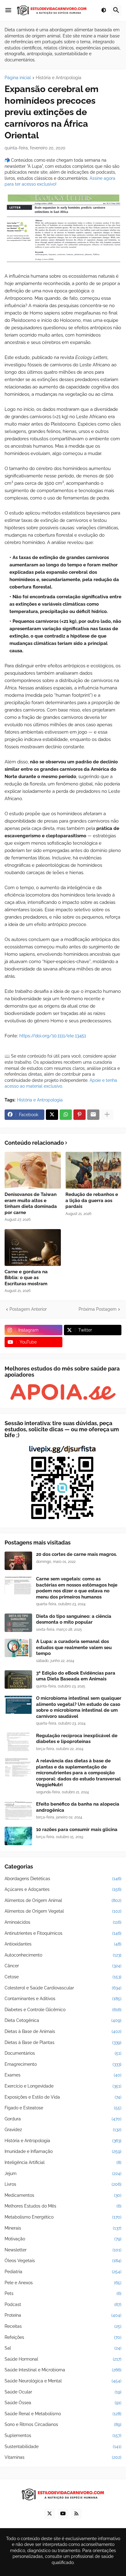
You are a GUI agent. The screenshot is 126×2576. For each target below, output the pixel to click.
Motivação (63, 2239)
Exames (63, 2075)
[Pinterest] (80, 1115)
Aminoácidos (63, 1922)
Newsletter (63, 2250)
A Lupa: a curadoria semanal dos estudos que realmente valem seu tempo (74, 1647)
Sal (63, 2348)
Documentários (63, 2053)
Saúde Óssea (63, 2403)
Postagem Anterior (28, 1309)
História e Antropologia (59, 78)
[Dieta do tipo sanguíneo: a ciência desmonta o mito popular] (18, 1623)
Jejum (63, 2173)
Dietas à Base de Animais (63, 2031)
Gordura (63, 2119)
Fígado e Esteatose (63, 2108)
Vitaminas (63, 2457)
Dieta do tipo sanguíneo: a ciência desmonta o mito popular (74, 1619)
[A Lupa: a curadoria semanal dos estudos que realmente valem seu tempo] (18, 1648)
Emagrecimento (63, 2064)
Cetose (63, 1977)
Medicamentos (63, 2195)
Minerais (63, 2228)
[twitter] (50, 2514)
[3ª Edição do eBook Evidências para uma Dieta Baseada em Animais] (18, 1679)
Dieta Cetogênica (63, 2020)
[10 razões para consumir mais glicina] (18, 1836)
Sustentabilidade (63, 2447)
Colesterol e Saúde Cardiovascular (63, 1988)
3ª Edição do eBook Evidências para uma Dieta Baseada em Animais (76, 1676)
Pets (63, 2293)
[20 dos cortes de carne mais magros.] (18, 1561)
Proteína (63, 2315)
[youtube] (63, 2514)
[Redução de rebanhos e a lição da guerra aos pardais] (94, 1170)
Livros (63, 2184)
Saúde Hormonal (63, 2359)
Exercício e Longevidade (63, 2086)
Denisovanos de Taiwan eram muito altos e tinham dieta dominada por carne (31, 1203)
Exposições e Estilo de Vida (63, 2097)
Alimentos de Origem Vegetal (63, 1911)
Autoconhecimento (63, 1955)
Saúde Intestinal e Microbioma (63, 2370)
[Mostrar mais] (107, 1115)
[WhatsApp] (66, 1115)
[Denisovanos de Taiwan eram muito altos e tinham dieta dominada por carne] (33, 1170)
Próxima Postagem (98, 1309)
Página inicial (18, 78)
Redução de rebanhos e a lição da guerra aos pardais (92, 1200)
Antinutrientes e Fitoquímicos (63, 1933)
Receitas (63, 2326)
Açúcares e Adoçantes (63, 1889)
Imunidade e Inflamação (63, 2151)
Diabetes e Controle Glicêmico (63, 2010)
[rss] (76, 2514)
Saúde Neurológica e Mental (63, 2381)
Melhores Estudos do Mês (63, 2206)
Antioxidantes (63, 1944)
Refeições (63, 2337)
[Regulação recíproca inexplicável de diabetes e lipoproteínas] (18, 1742)
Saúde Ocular (63, 2392)
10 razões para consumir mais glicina (77, 1830)
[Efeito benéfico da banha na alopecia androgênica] (18, 1811)
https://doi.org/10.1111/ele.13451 (53, 1036)
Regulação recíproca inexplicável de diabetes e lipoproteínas (77, 1739)
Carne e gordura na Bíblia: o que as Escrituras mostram (26, 1278)
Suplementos (63, 2435)
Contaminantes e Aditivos (63, 1999)
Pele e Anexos (63, 2283)
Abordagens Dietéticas (63, 1879)
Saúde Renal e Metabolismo (63, 2414)
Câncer (63, 1966)
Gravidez (63, 2130)
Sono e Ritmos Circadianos (63, 2424)
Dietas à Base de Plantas (63, 2042)
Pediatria (63, 2272)
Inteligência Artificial (63, 2162)
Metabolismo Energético (63, 2217)
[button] (8, 10)
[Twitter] (52, 1115)
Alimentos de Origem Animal (63, 1900)
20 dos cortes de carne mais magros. (76, 1554)
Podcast (63, 2304)
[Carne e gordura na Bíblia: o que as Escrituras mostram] (33, 1248)
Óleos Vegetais (63, 2261)
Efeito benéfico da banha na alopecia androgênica (78, 1807)
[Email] (93, 1115)
